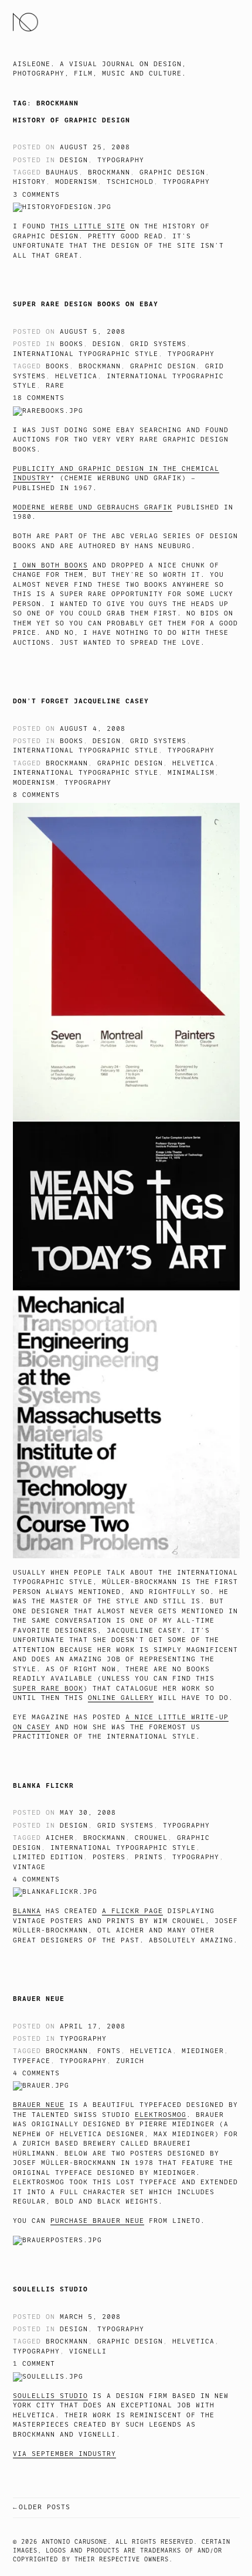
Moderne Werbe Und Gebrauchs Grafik (93, 507)
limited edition (48, 1857)
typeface (32, 2061)
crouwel (151, 1838)
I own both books (50, 565)
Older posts (45, 2507)
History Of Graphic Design (71, 120)
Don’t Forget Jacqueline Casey (81, 701)
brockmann (109, 172)
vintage (29, 1867)
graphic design (172, 172)
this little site (88, 226)
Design (74, 160)
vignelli (88, 2351)
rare (55, 386)
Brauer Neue (39, 1999)
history (29, 182)
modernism (76, 182)
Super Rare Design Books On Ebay (86, 304)
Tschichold (130, 182)
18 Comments (39, 398)
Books (71, 344)
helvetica (76, 376)
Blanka (27, 1911)
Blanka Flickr (43, 1785)
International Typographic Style (86, 354)
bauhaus (62, 172)
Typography (121, 160)
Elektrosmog (161, 2115)
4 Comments (36, 1879)
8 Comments (36, 795)
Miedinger (203, 2051)
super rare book (48, 1689)
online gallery (121, 1698)
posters (109, 1857)
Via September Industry (64, 2454)
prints (149, 1857)
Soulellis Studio (50, 2289)
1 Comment (34, 2364)
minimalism (191, 773)
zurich (130, 2061)
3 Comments (36, 195)
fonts (109, 2051)
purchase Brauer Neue (97, 2221)
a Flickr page (132, 1911)
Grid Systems (158, 344)
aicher (60, 1838)
